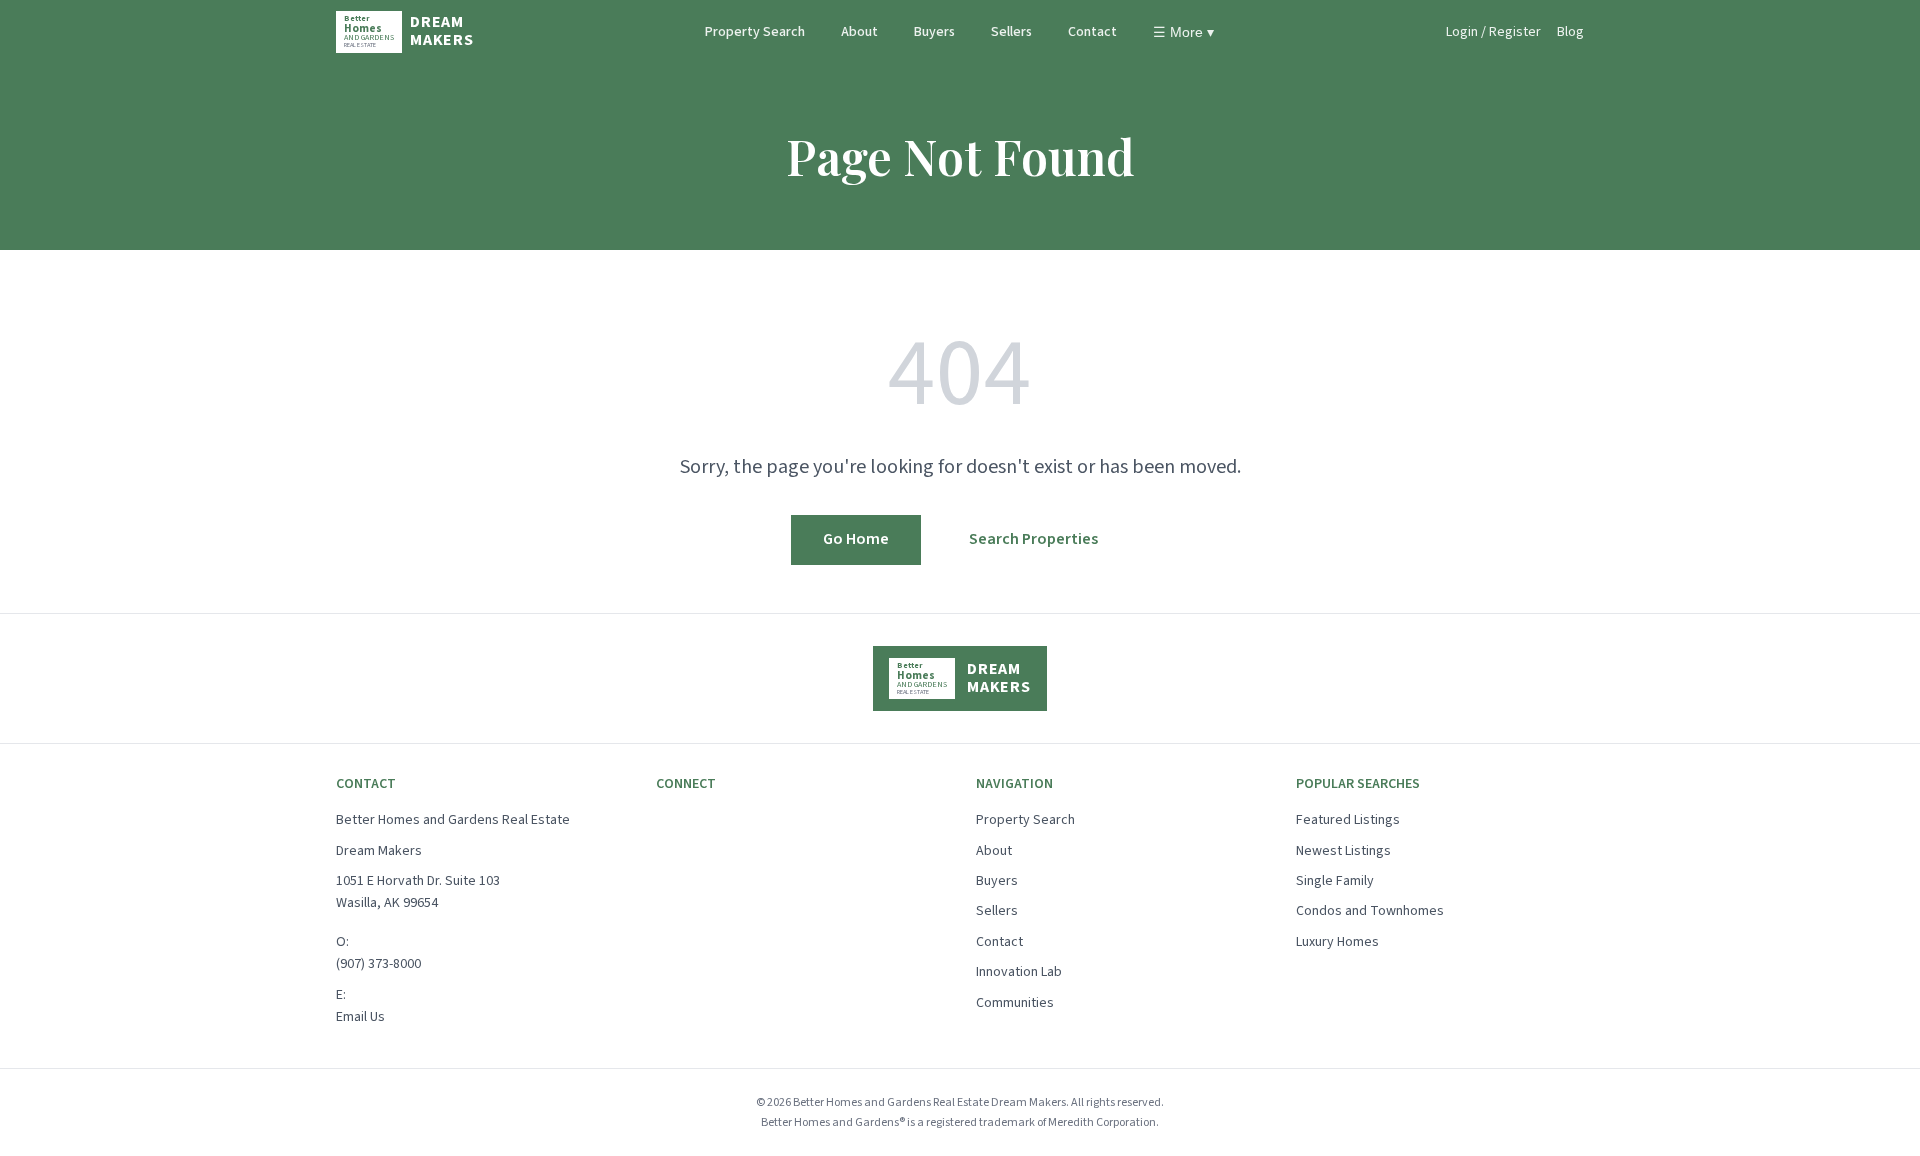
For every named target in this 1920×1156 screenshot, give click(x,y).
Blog (1570, 32)
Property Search (755, 32)
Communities (1015, 1003)
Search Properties (1033, 539)
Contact (1092, 32)
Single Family (1335, 881)
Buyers (934, 32)
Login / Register (1493, 32)
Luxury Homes (1337, 942)
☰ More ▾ (1183, 32)
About (859, 32)
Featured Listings (1348, 820)
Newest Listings (1343, 851)
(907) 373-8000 (378, 964)
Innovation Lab (1019, 972)
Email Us (360, 1017)
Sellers (1011, 32)
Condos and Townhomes (1370, 911)
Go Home (856, 539)
